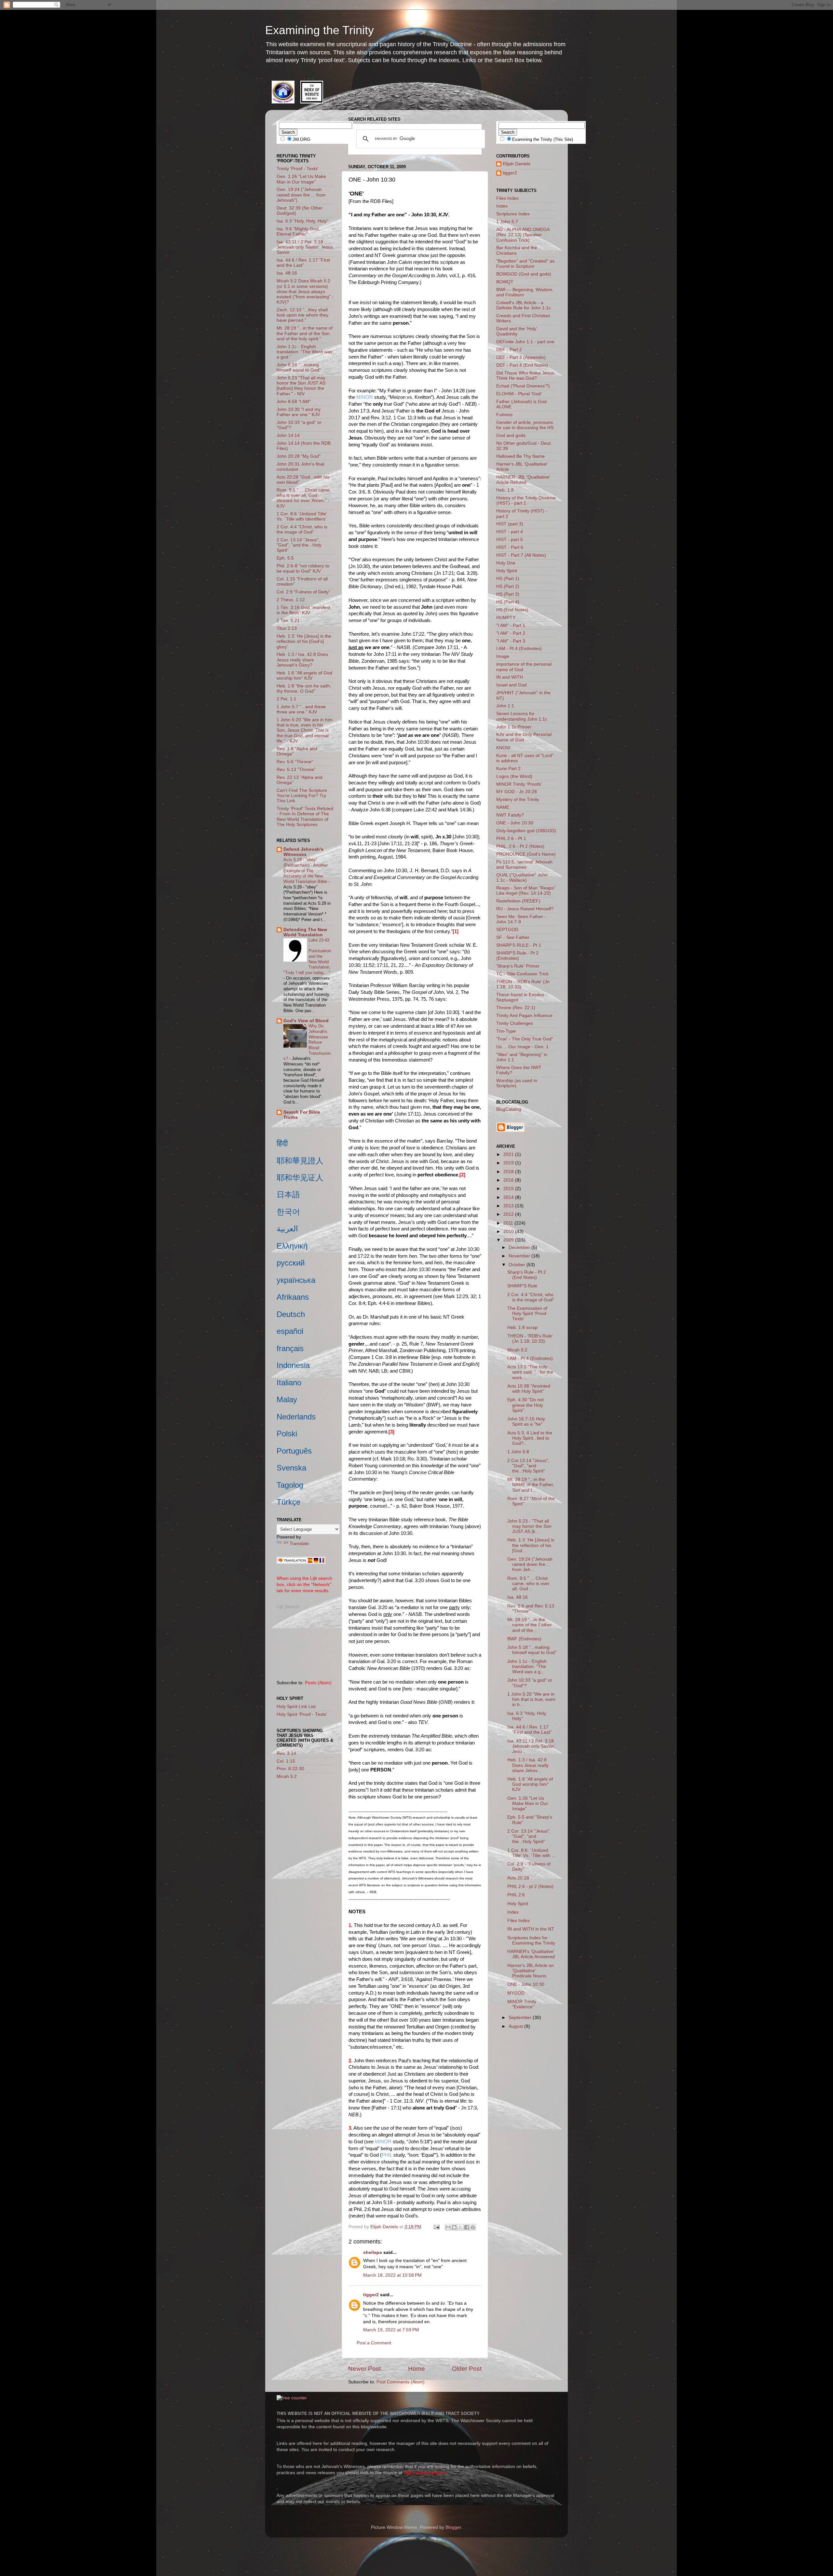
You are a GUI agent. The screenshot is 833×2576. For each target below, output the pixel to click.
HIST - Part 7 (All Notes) (521, 555)
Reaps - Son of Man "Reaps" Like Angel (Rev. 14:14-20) (526, 891)
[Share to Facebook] (467, 2227)
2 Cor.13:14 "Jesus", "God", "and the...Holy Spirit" (528, 1466)
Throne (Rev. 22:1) (516, 1008)
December (520, 1247)
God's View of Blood (306, 1021)
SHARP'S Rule (522, 1286)
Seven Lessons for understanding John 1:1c (522, 716)
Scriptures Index (513, 214)
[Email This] (448, 2227)
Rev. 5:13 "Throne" (296, 770)
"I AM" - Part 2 (511, 633)
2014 (509, 1197)
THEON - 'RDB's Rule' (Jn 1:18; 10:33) (530, 1339)
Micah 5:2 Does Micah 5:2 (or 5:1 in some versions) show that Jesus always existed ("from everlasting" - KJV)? (305, 291)
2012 (509, 1214)
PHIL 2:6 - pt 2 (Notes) (530, 1886)
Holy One (506, 563)
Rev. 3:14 (286, 1753)
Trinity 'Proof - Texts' (298, 169)
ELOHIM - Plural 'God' (519, 394)
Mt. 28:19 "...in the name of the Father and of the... (530, 1625)
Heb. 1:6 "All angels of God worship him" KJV (304, 676)
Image (503, 656)
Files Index (507, 198)
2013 (509, 1206)
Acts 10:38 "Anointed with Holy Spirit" (529, 1389)
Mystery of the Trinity (518, 800)
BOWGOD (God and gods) (524, 274)
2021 (509, 1154)
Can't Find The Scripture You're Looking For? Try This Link (302, 796)
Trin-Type (506, 1031)
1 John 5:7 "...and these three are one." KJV (301, 709)
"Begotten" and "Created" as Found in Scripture (525, 264)
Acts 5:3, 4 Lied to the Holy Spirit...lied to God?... (530, 1438)
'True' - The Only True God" (525, 1039)
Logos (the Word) (514, 776)
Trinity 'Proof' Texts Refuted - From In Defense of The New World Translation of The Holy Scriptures (305, 817)
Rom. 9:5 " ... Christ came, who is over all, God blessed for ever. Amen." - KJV (304, 498)
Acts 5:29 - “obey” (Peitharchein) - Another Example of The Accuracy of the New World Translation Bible (306, 871)
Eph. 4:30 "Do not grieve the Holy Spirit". (526, 1405)
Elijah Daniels (517, 164)
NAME (503, 807)
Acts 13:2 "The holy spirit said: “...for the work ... (530, 1372)
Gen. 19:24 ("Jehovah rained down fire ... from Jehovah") (301, 195)
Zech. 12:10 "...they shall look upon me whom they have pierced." (302, 315)
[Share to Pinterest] (473, 2227)
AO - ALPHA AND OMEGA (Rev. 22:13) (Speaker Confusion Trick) (523, 235)
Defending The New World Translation (305, 932)
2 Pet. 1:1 (287, 699)
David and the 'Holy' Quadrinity (517, 331)
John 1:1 (505, 706)
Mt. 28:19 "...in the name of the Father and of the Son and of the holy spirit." (305, 333)
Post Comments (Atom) (401, 2382)
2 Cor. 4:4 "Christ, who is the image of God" (302, 529)
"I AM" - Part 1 (511, 625)
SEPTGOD (507, 930)
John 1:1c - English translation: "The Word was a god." (304, 352)
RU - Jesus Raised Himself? (525, 909)
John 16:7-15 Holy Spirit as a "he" (526, 1422)
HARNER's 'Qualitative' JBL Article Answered (531, 1954)
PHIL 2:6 (516, 1895)
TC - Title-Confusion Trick (522, 974)
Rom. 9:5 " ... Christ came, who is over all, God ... (528, 1584)
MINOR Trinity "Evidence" (522, 2004)
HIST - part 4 (510, 532)
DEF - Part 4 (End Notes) (522, 365)
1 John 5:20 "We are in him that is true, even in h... (531, 1699)
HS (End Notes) (512, 610)
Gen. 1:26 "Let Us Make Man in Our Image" (301, 179)
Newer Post (364, 2369)
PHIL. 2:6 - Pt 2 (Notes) (520, 846)
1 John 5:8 (518, 1452)
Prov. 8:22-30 (290, 1769)
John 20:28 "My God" (299, 456)
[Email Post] (436, 2227)
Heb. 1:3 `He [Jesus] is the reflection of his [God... (531, 1545)
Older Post (467, 2369)
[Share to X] (460, 2227)
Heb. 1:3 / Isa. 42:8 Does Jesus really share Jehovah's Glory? (302, 660)
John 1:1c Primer (514, 727)
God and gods (511, 435)
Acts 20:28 (518, 1878)
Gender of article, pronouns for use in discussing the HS (525, 425)
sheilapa (373, 2252)
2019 (509, 1163)
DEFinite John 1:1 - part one (525, 342)
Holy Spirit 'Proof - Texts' (302, 1714)
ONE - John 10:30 (515, 823)
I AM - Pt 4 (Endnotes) (519, 649)
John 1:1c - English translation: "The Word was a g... (527, 1667)
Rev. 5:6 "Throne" (295, 762)
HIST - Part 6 (510, 547)
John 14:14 (288, 435)
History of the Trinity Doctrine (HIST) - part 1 (526, 501)
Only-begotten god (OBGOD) (526, 831)
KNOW (503, 748)
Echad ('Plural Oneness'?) (523, 386)
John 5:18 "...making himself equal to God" (299, 367)
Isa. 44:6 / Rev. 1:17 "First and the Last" (303, 263)
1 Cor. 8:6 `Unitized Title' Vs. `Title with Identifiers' (302, 516)
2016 (509, 1180)
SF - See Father (513, 937)
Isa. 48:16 (287, 273)
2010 (509, 1232)
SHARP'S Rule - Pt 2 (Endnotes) (517, 956)
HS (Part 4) (508, 602)
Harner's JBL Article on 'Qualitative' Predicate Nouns (531, 1971)
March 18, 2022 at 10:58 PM (392, 2275)
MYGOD (516, 1993)
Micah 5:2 (287, 1776)
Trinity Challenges (515, 1023)
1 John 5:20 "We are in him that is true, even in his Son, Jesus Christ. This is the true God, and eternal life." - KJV (305, 730)
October (518, 1265)
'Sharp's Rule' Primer (518, 966)
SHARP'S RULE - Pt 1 (519, 945)
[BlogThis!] (454, 2227)
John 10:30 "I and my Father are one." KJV (299, 412)
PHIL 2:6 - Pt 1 (511, 839)
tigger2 (371, 2295)
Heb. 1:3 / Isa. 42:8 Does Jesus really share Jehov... (528, 1765)
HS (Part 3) (508, 594)
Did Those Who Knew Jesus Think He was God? (525, 376)
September (521, 2018)
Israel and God (512, 685)
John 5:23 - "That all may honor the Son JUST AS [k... (529, 1526)
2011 (509, 1223)
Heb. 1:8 (505, 490)
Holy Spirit (507, 571)
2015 (509, 1189)
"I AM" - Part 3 (511, 641)
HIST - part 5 (510, 540)
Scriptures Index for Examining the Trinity (531, 1940)
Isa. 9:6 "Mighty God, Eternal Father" (298, 231)
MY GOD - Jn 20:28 (517, 792)
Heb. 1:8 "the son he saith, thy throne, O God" (304, 689)
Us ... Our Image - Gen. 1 (522, 1047)
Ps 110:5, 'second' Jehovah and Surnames (524, 865)
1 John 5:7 (507, 222)
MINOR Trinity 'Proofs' (519, 784)
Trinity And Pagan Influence (524, 1016)
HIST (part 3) (510, 524)
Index (502, 206)
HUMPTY (506, 618)
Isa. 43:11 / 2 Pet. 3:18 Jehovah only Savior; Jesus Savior (305, 247)
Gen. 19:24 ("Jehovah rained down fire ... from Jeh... (530, 1564)
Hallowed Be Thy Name (520, 456)
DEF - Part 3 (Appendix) (521, 357)
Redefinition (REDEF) (518, 901)
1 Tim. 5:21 (288, 621)
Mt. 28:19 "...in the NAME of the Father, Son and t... (531, 1485)
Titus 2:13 (287, 628)
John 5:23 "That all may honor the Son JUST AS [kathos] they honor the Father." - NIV (301, 386)
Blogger (453, 2527)
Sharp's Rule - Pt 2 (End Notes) (527, 1275)
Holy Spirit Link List (296, 1707)
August (516, 2026)
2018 (509, 1172)
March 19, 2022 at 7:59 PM (391, 2330)
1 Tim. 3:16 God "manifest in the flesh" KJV (303, 610)
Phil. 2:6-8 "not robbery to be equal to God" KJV (303, 569)
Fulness (504, 415)
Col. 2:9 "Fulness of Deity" (303, 592)
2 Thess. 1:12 (291, 600)
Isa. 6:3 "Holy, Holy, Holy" (302, 221)
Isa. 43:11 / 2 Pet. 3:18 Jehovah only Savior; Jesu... (531, 1746)
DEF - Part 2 (509, 350)
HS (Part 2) (508, 586)
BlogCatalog (509, 1109)
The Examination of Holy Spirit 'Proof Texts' (527, 1314)
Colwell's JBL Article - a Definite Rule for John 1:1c (524, 305)
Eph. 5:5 (285, 558)
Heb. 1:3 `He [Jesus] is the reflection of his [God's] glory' (304, 641)
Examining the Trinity (320, 30)
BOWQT (505, 282)
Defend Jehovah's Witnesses (303, 852)
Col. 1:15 (286, 1761)
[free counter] (292, 2398)
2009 (509, 1240)
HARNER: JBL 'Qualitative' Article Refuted (523, 480)
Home (416, 2369)
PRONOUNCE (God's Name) (526, 854)
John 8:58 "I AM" (294, 402)
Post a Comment (374, 2343)
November (520, 1256)
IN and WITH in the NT (531, 1929)
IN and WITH (510, 677)
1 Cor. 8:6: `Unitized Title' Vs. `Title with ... (531, 1853)
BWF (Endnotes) (524, 1639)
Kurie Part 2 (508, 769)
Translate (299, 1544)
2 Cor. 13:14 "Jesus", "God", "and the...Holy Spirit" (299, 545)
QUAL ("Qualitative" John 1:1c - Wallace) (522, 878)
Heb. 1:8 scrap (522, 1328)
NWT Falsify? (510, 815)
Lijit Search (288, 1607)
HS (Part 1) (508, 579)
